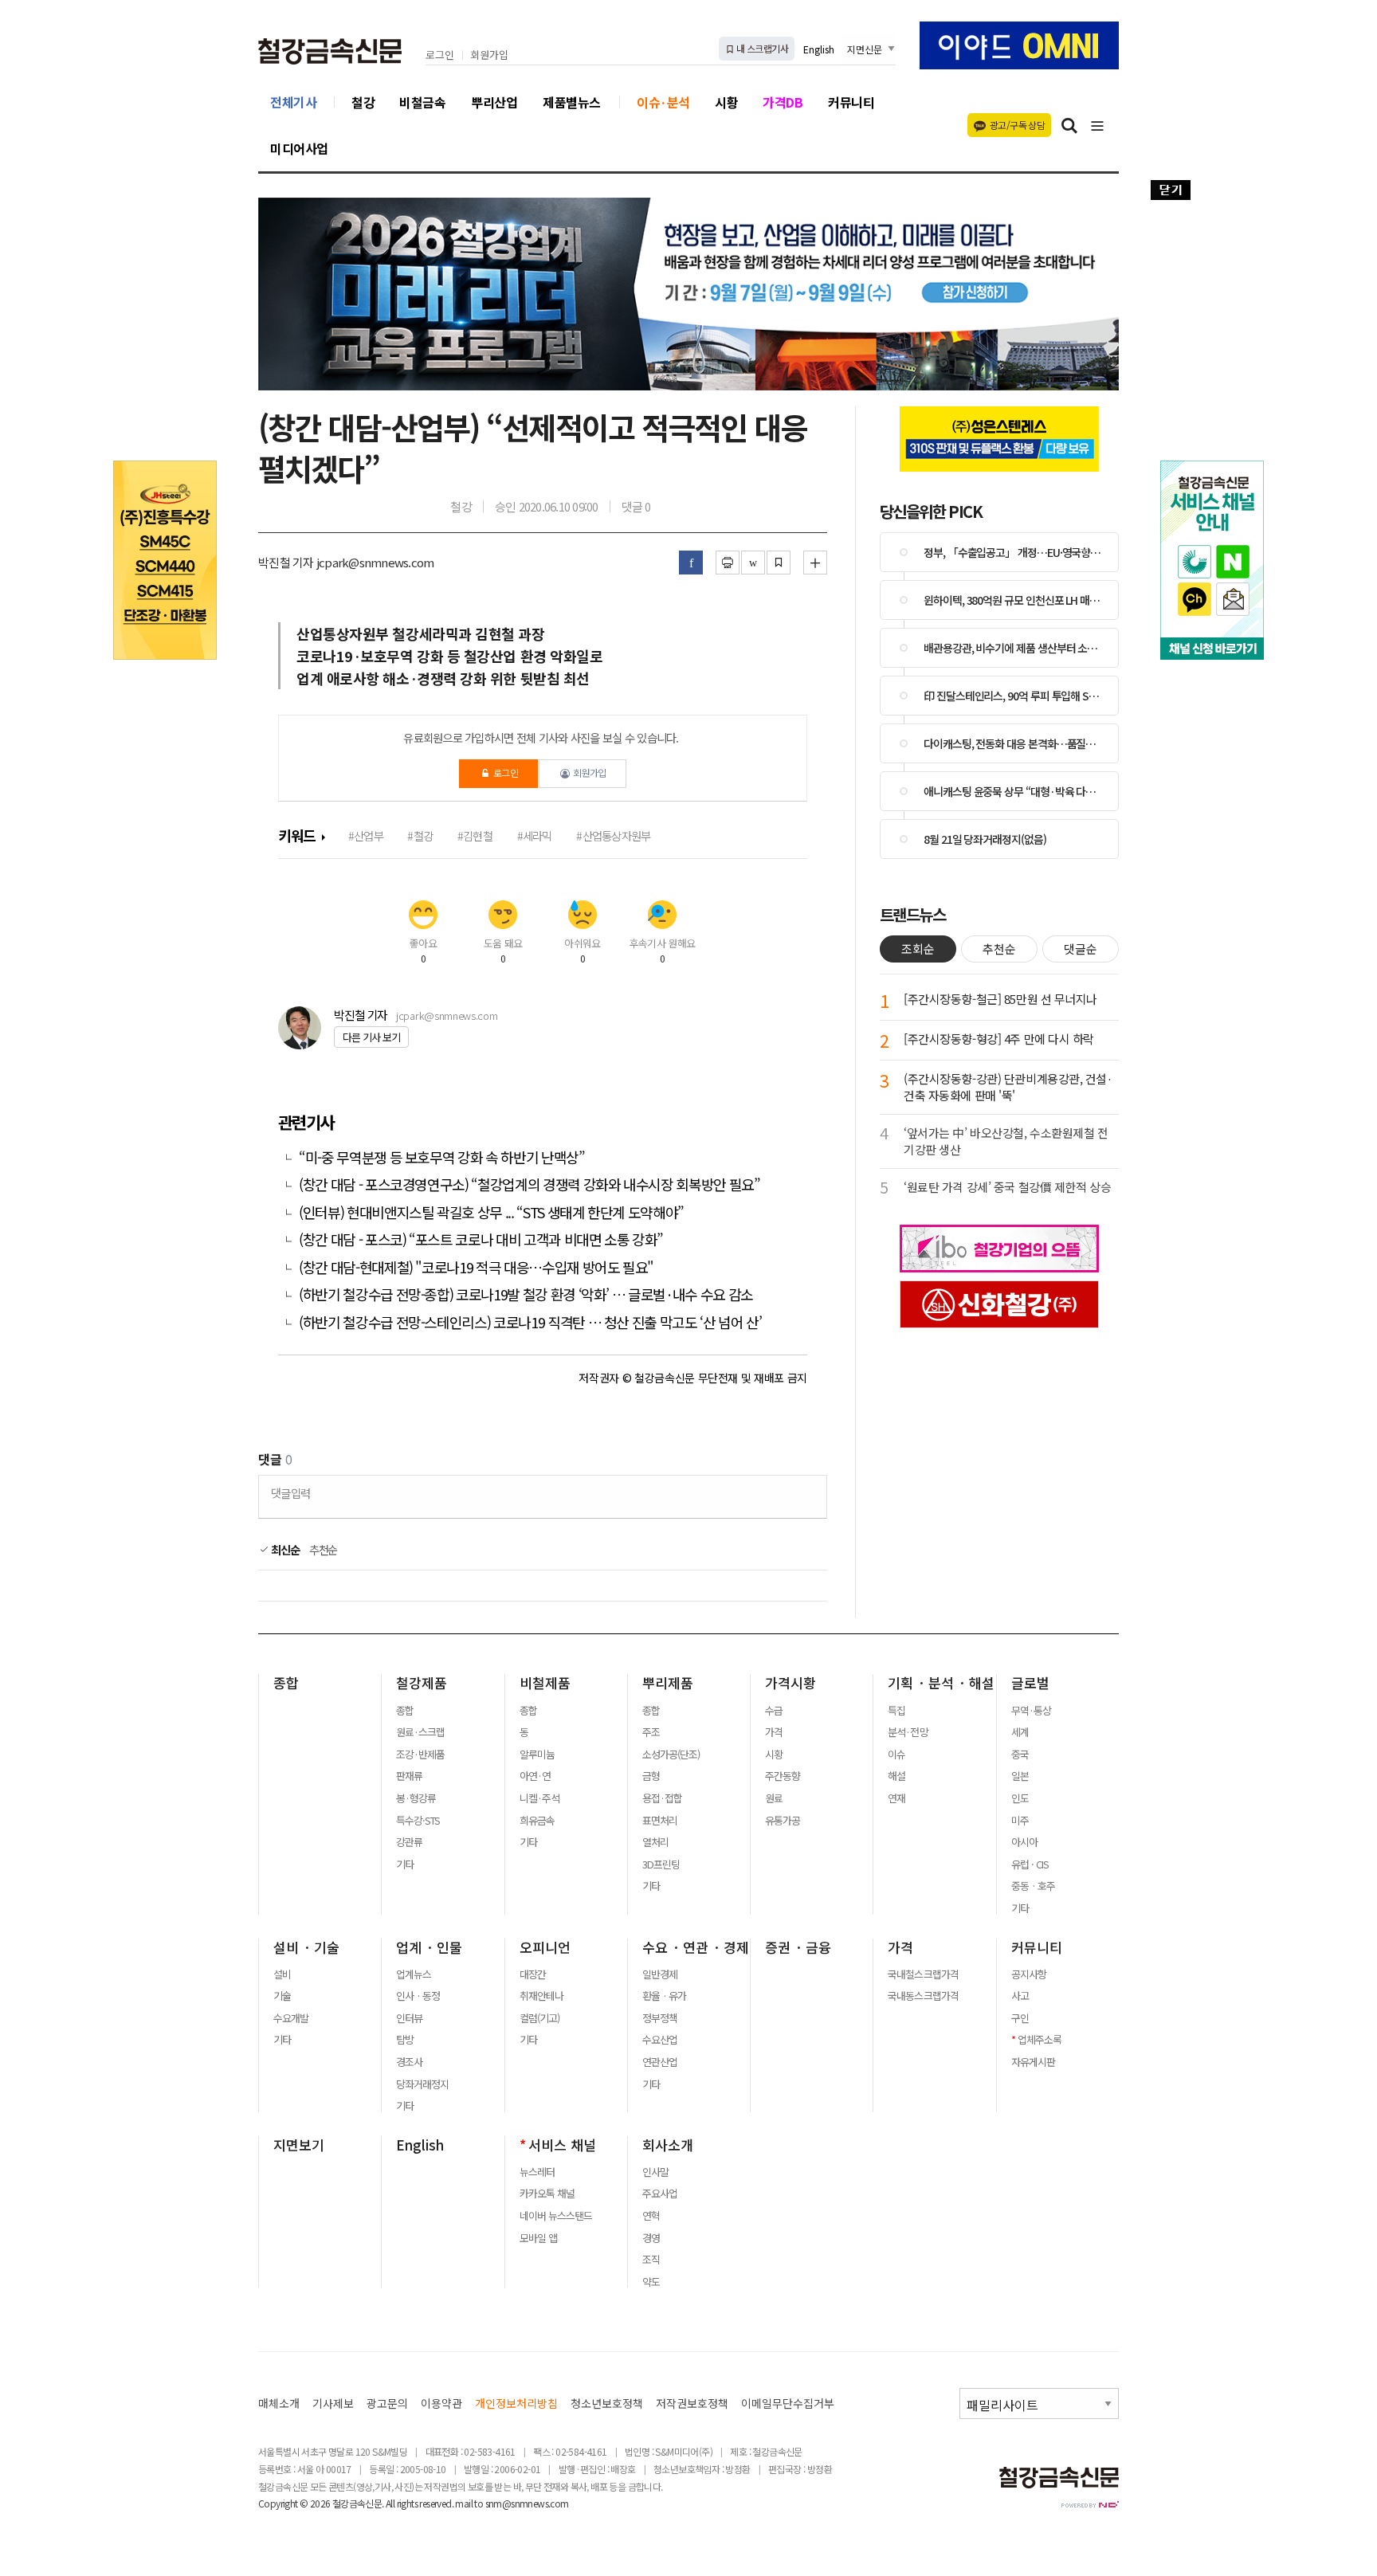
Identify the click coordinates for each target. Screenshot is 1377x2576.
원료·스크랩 (420, 1732)
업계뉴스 (414, 1974)
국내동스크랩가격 (923, 1996)
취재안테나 (541, 1996)
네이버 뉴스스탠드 (556, 2216)
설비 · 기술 (306, 1947)
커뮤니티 (851, 102)
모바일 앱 (538, 2238)
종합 (286, 1683)
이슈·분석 (663, 102)
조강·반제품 (420, 1755)
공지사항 (1029, 1974)
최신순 (284, 1550)
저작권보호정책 (692, 2403)
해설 (896, 1776)
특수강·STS (418, 1821)
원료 (774, 1798)
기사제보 (333, 2403)
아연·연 (535, 1776)
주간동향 (783, 1776)
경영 (651, 2238)
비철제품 (545, 1683)
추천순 (324, 1550)
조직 (651, 2260)
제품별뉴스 (572, 102)
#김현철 (475, 835)
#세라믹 (535, 835)
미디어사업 (299, 148)
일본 (1020, 1776)
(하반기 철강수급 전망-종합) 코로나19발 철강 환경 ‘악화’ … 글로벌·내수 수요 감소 (526, 1294)
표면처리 (660, 1821)
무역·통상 (1031, 1711)
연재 (896, 1798)
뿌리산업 (494, 102)
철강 (363, 102)
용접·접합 (662, 1798)
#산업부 (366, 835)
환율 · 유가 (664, 1996)
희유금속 (537, 1821)
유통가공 (783, 1821)
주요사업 (660, 2194)
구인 (1020, 2018)
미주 (1020, 1821)
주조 (651, 1732)
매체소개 (279, 2403)
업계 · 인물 (429, 1947)
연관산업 (660, 2062)
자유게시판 (1033, 2062)
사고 (1020, 1996)
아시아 (1024, 1842)
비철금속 (422, 102)
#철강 (420, 835)
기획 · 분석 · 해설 (941, 1683)
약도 (651, 2282)
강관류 (409, 1842)
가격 (774, 1732)
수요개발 (291, 2018)
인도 (1020, 1798)
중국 (1020, 1755)
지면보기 (299, 2145)
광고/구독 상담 (1017, 125)
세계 (1020, 1732)
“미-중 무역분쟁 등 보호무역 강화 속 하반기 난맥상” (442, 1157)
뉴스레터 (537, 2172)
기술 (282, 1996)
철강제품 (422, 1683)
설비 (282, 1974)
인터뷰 (409, 2018)
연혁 (651, 2216)
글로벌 (1030, 1683)
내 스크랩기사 (761, 48)
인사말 (655, 2172)
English (819, 49)
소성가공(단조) (671, 1755)
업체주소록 (1040, 2040)
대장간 (533, 1974)
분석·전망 (908, 1732)
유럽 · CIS (1030, 1864)
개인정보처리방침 (516, 2403)
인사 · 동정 (418, 1996)
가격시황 (790, 1683)
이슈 (896, 1755)
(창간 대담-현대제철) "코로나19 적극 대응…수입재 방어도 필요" (476, 1267)
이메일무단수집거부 (788, 2403)
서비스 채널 (562, 2145)
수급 (774, 1711)
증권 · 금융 (798, 1947)
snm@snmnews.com (527, 2503)
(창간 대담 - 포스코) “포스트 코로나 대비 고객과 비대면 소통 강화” (481, 1239)
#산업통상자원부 (613, 835)
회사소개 (668, 2145)
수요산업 (660, 2040)
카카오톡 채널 (547, 2194)
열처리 (655, 1842)
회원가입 (489, 55)
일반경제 (660, 1974)
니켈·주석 (539, 1798)
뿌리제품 (668, 1683)
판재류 (409, 1776)
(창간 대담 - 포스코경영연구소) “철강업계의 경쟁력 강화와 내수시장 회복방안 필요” (530, 1184)
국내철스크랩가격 (923, 1974)
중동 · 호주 (1033, 1886)
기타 (405, 1864)
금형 (651, 1776)
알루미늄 (537, 1755)
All (390, 2503)
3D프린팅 (661, 1864)
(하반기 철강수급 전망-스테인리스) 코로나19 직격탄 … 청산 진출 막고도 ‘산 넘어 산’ (530, 1322)
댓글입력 (290, 1493)
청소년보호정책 (607, 2403)
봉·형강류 (416, 1798)
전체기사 (293, 102)
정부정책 (660, 2018)
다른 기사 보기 (371, 1037)
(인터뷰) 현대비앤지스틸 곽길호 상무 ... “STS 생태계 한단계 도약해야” (491, 1212)
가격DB (783, 102)
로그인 (440, 55)
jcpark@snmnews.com (447, 1016)
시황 (726, 102)
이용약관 (441, 2403)
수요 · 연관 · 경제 (696, 1947)
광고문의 (387, 2403)
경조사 (409, 2062)
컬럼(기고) (539, 2018)
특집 (896, 1711)
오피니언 (545, 1947)
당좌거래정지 (422, 2084)
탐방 (405, 2040)
